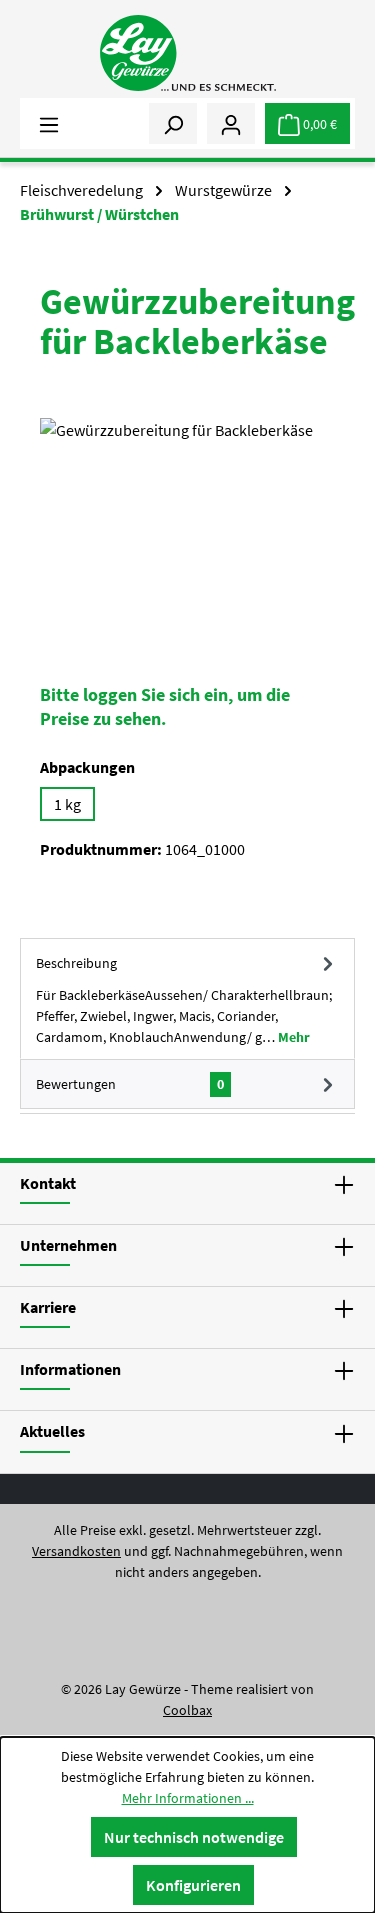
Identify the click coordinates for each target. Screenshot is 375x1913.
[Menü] (49, 123)
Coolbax (187, 1710)
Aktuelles (52, 1431)
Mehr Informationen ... (188, 1798)
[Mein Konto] (231, 123)
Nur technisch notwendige (194, 1837)
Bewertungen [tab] (130, 1084)
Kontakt (48, 1183)
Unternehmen (68, 1245)
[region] (187, 530)
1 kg (67, 804)
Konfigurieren (193, 1885)
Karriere (48, 1307)
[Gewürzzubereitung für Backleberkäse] (187, 530)
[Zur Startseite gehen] (187, 53)
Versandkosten (76, 1551)
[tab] (187, 998)
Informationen (70, 1369)
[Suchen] (173, 123)
